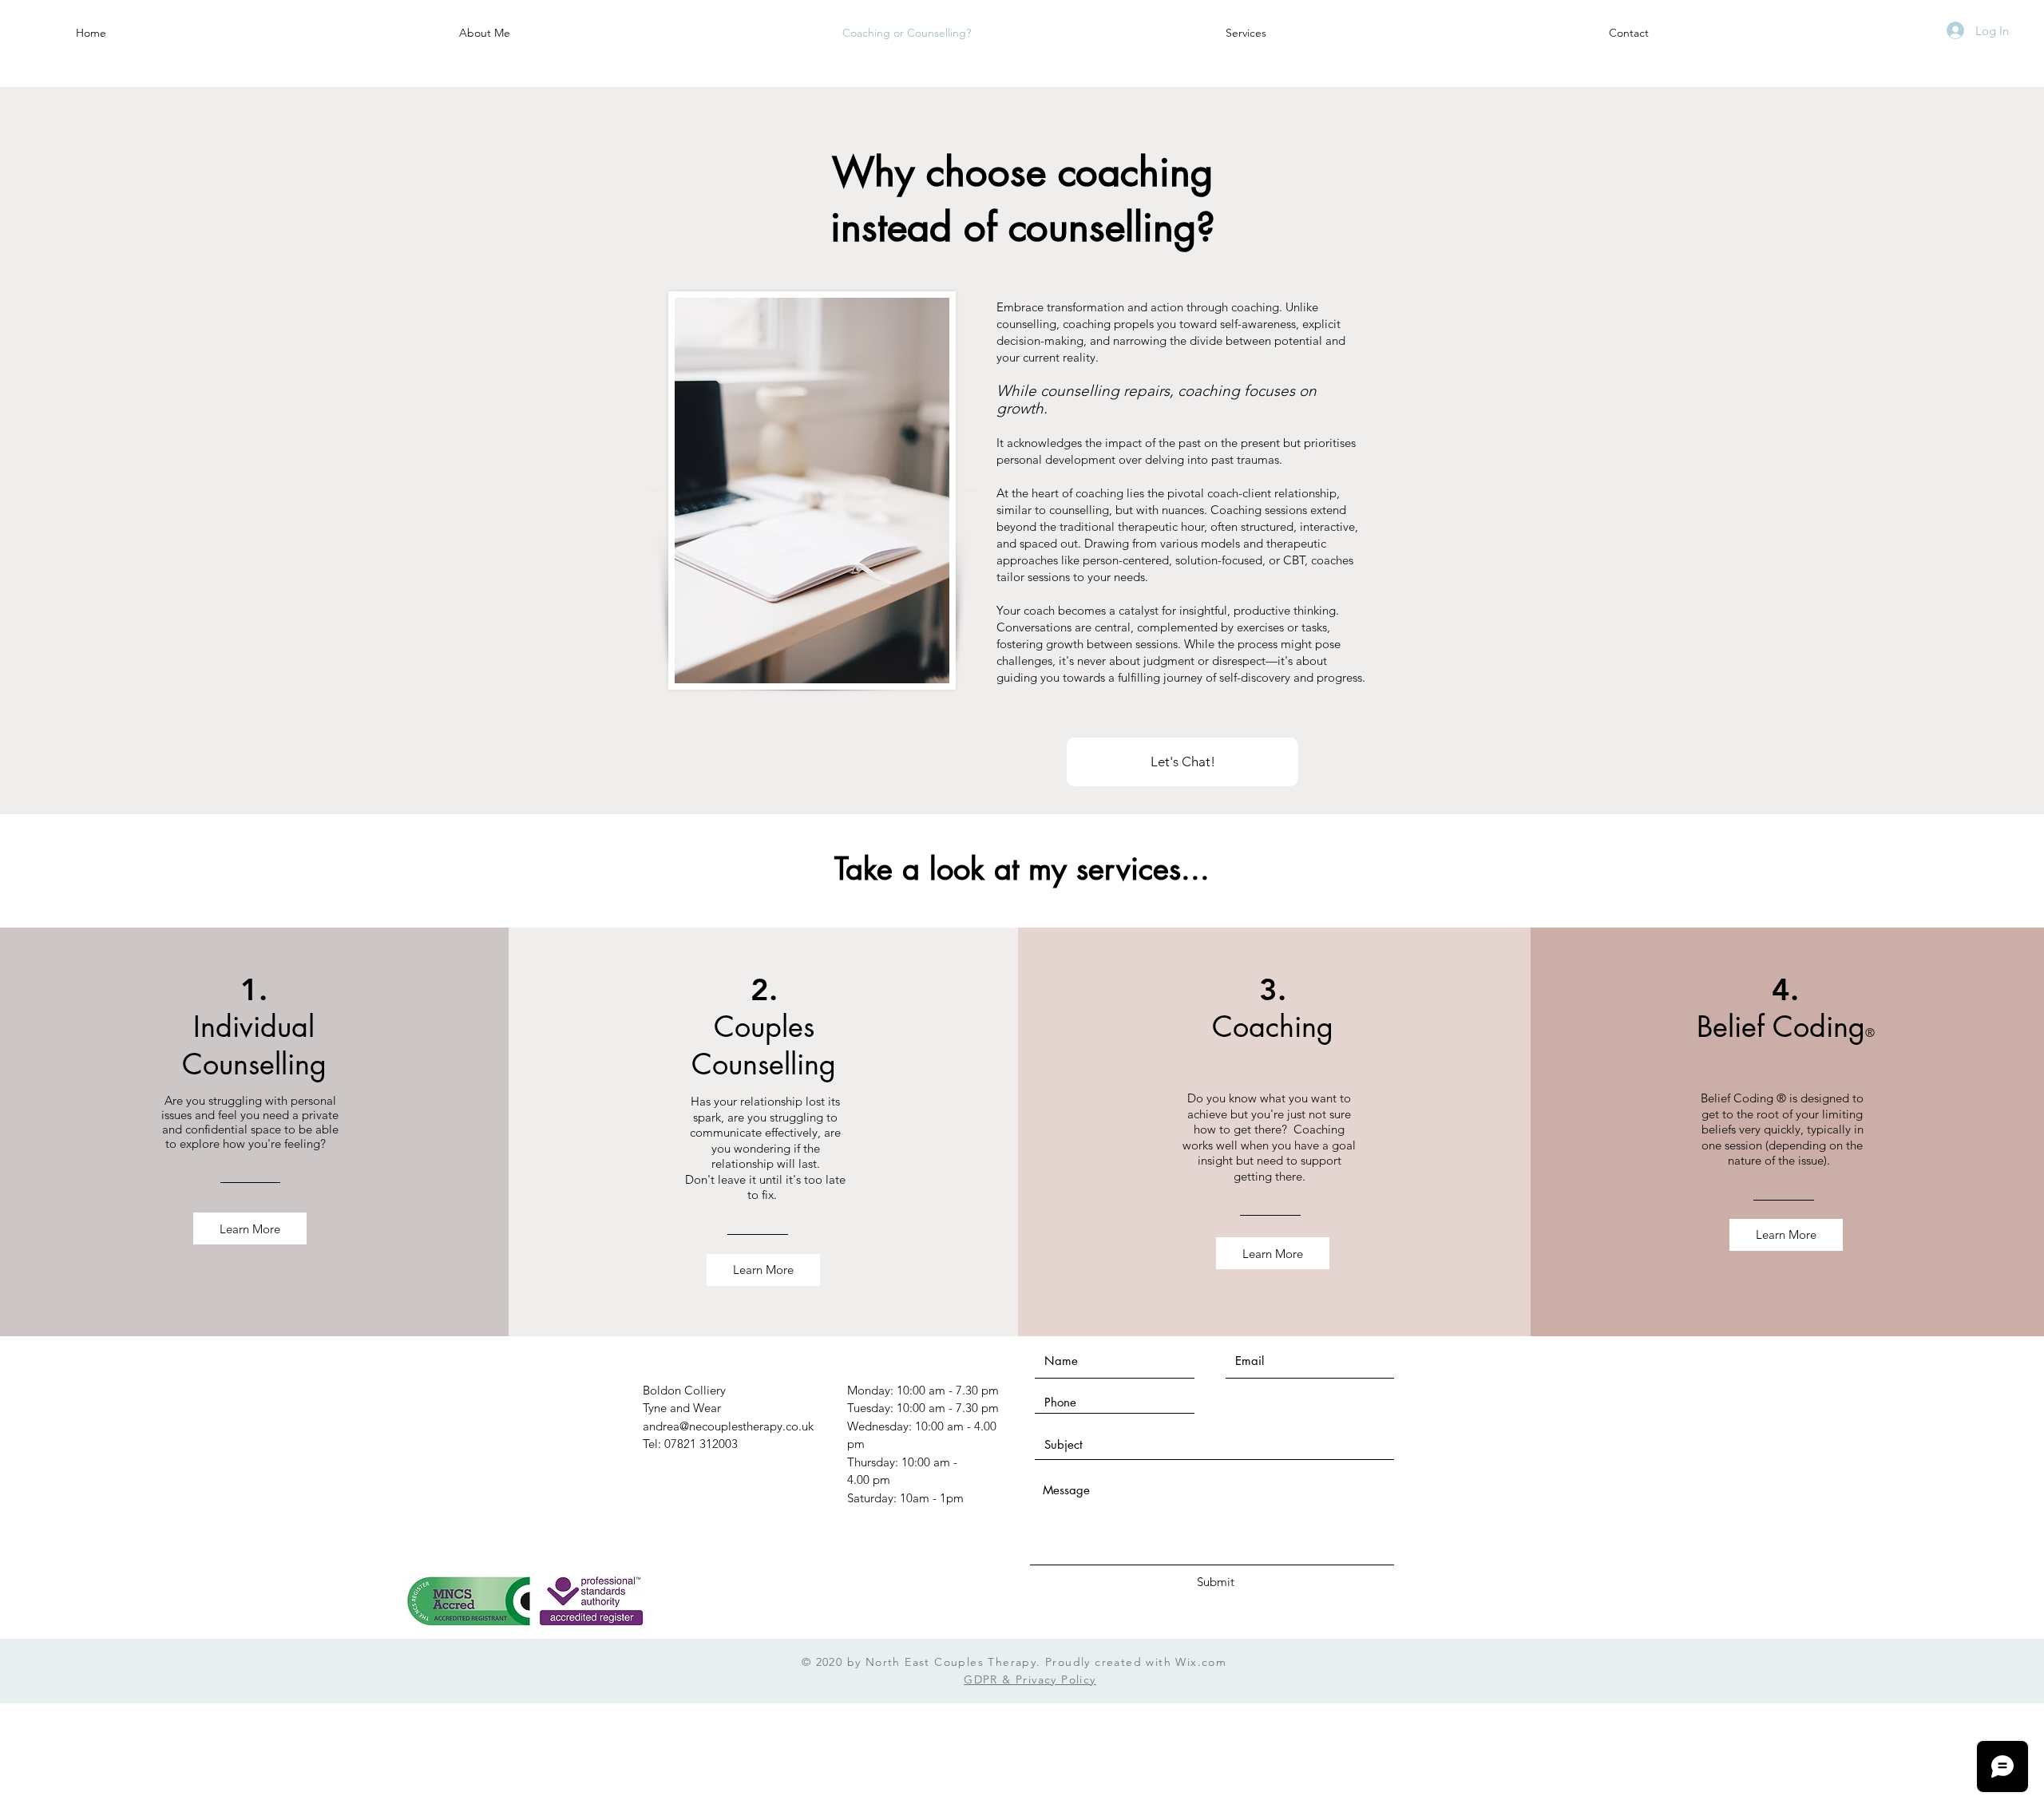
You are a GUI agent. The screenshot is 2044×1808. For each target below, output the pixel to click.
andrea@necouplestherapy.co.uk (728, 1426)
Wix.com (1201, 1662)
